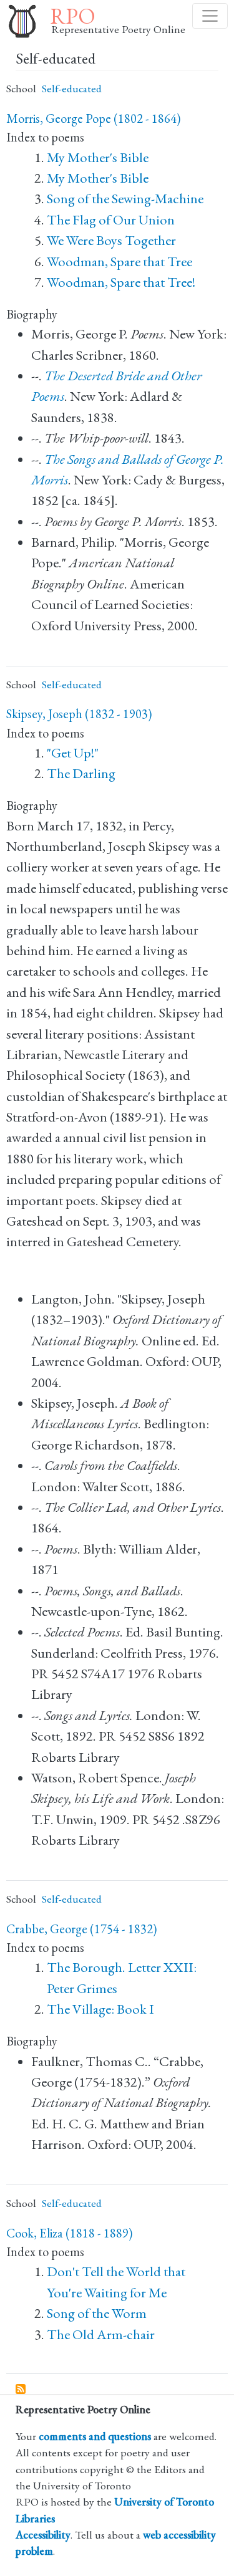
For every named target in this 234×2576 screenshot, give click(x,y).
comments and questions (95, 2436)
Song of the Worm (97, 2313)
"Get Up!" (73, 753)
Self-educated (72, 88)
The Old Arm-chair (101, 2334)
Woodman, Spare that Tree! (121, 282)
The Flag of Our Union (111, 220)
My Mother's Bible (98, 157)
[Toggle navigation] (210, 16)
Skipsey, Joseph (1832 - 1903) (79, 714)
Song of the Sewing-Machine (125, 199)
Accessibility (43, 2535)
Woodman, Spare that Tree (119, 262)
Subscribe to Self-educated (21, 2390)
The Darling (81, 773)
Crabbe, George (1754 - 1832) (81, 1929)
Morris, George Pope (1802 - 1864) (93, 118)
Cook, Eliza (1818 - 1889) (69, 2233)
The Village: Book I (100, 2009)
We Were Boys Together (111, 240)
